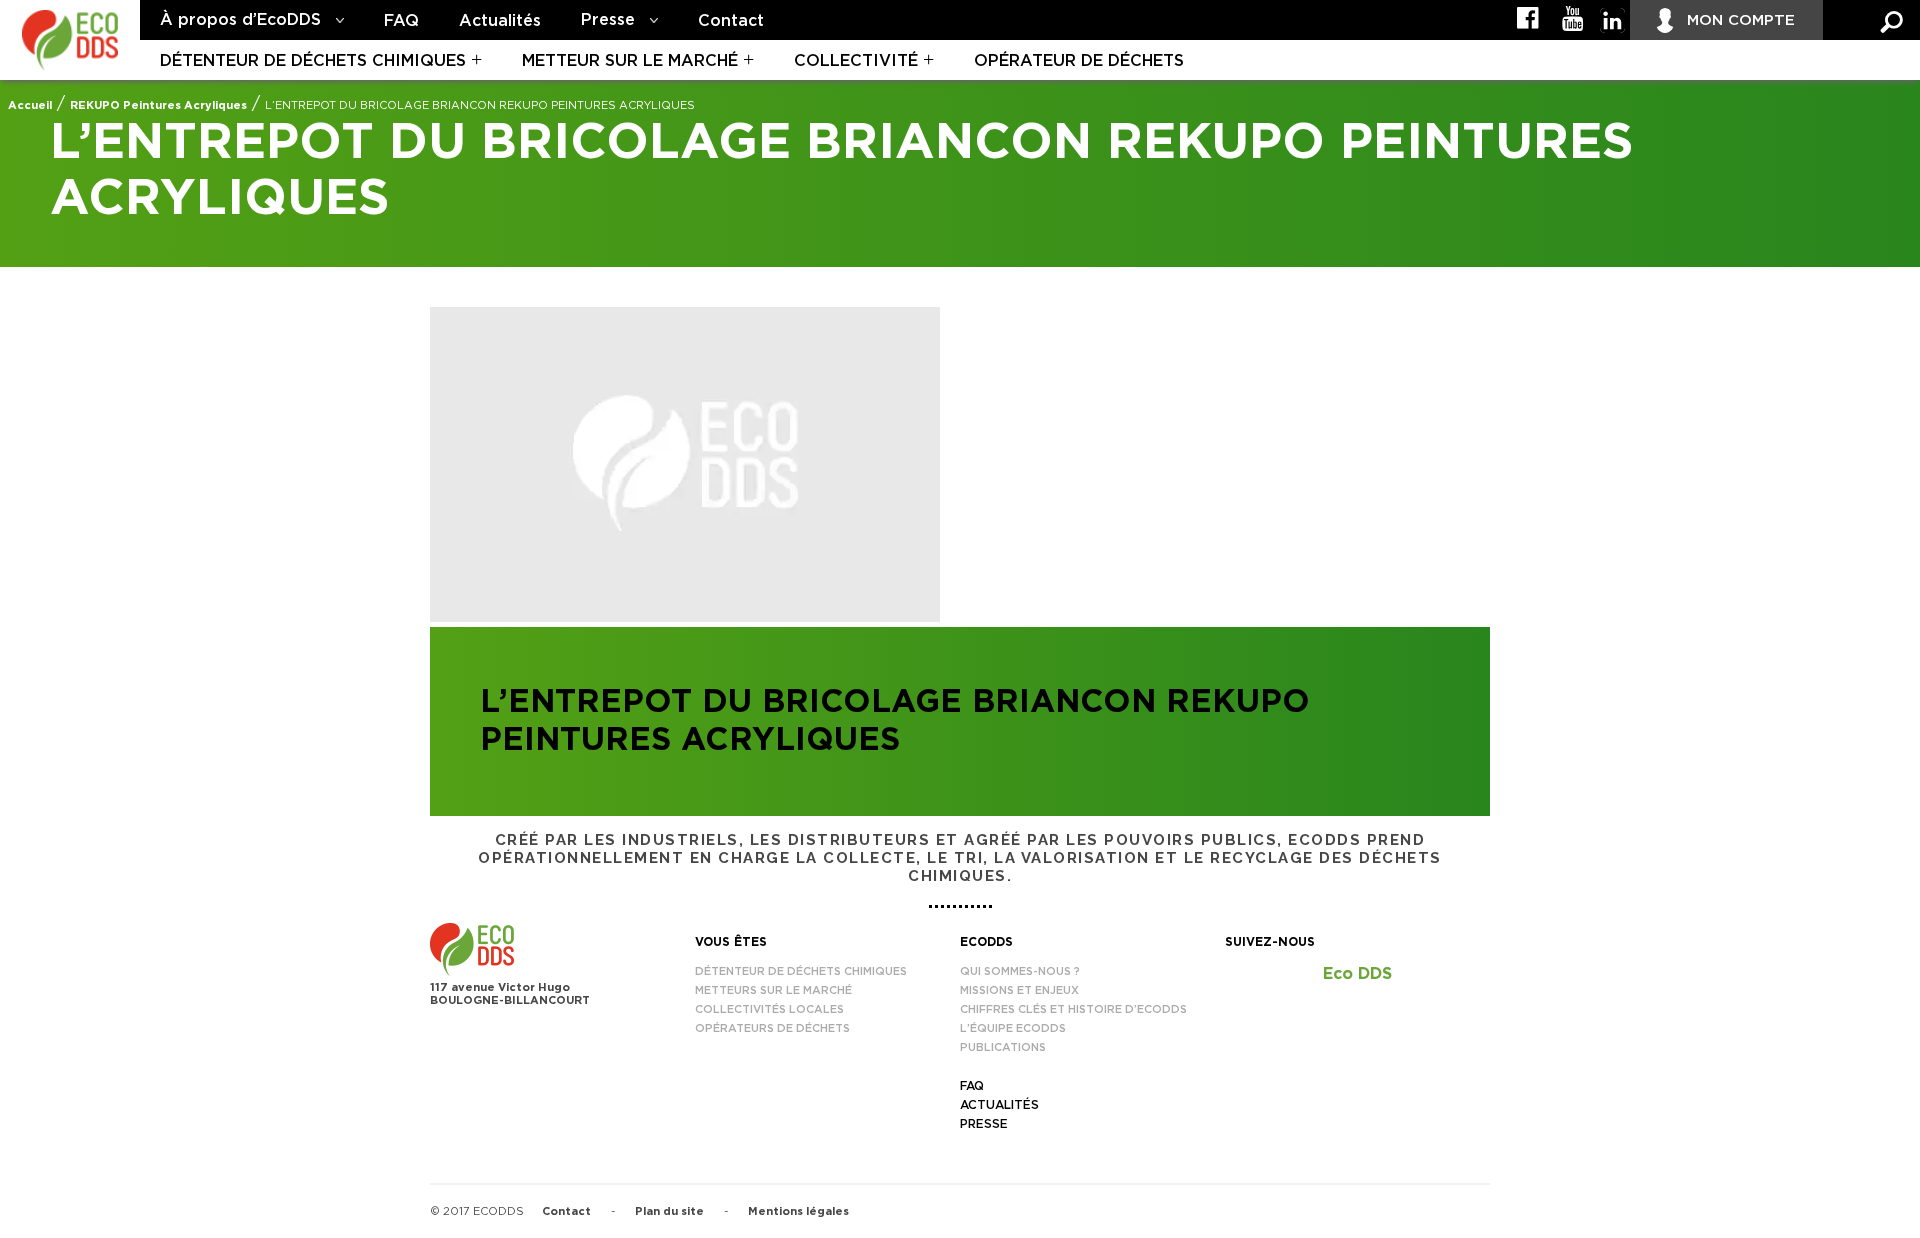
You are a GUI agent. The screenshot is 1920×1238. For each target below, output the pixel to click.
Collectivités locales (769, 1009)
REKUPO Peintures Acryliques (158, 105)
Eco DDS (1357, 974)
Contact (731, 21)
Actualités (500, 21)
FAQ (401, 21)
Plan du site (669, 1211)
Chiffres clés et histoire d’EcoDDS (1073, 1009)
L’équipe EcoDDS (1013, 1028)
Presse (608, 20)
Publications (1003, 1047)
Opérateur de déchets (1079, 61)
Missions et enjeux (1019, 990)
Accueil (30, 105)
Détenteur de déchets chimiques (313, 61)
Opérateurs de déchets (772, 1028)
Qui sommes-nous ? (1020, 971)
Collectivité (856, 61)
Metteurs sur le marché (773, 990)
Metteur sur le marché (630, 61)
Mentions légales (798, 1211)
